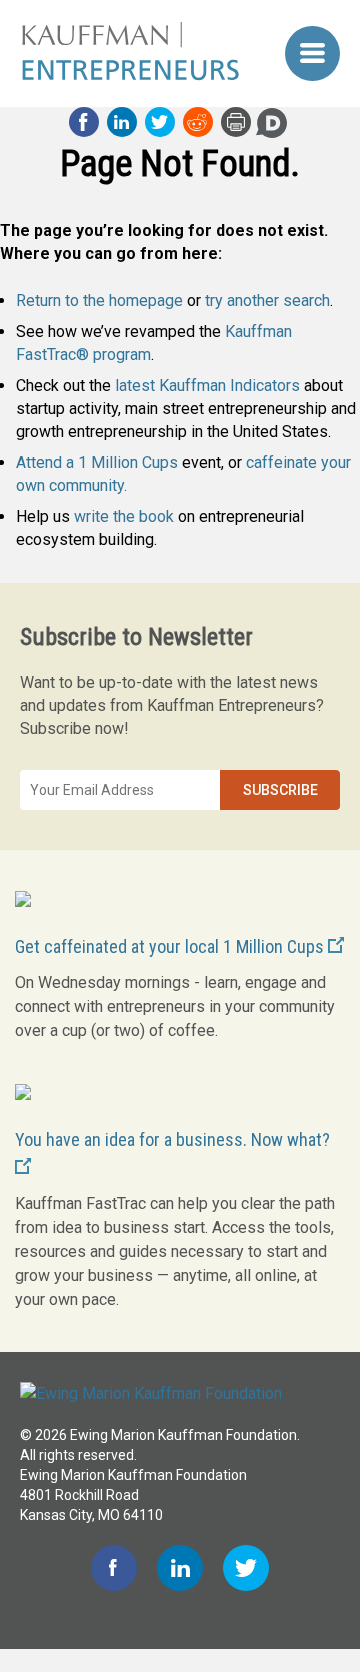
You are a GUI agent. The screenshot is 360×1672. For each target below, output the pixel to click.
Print (236, 122)
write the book (124, 516)
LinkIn (180, 1568)
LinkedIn (122, 122)
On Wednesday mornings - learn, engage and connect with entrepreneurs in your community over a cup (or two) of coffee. (175, 1006)
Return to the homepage (99, 300)
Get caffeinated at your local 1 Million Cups (171, 946)
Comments (272, 123)
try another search (267, 300)
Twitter (160, 122)
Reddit (198, 122)
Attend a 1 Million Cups (97, 462)
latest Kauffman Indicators (207, 385)
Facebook (84, 122)
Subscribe (280, 790)
